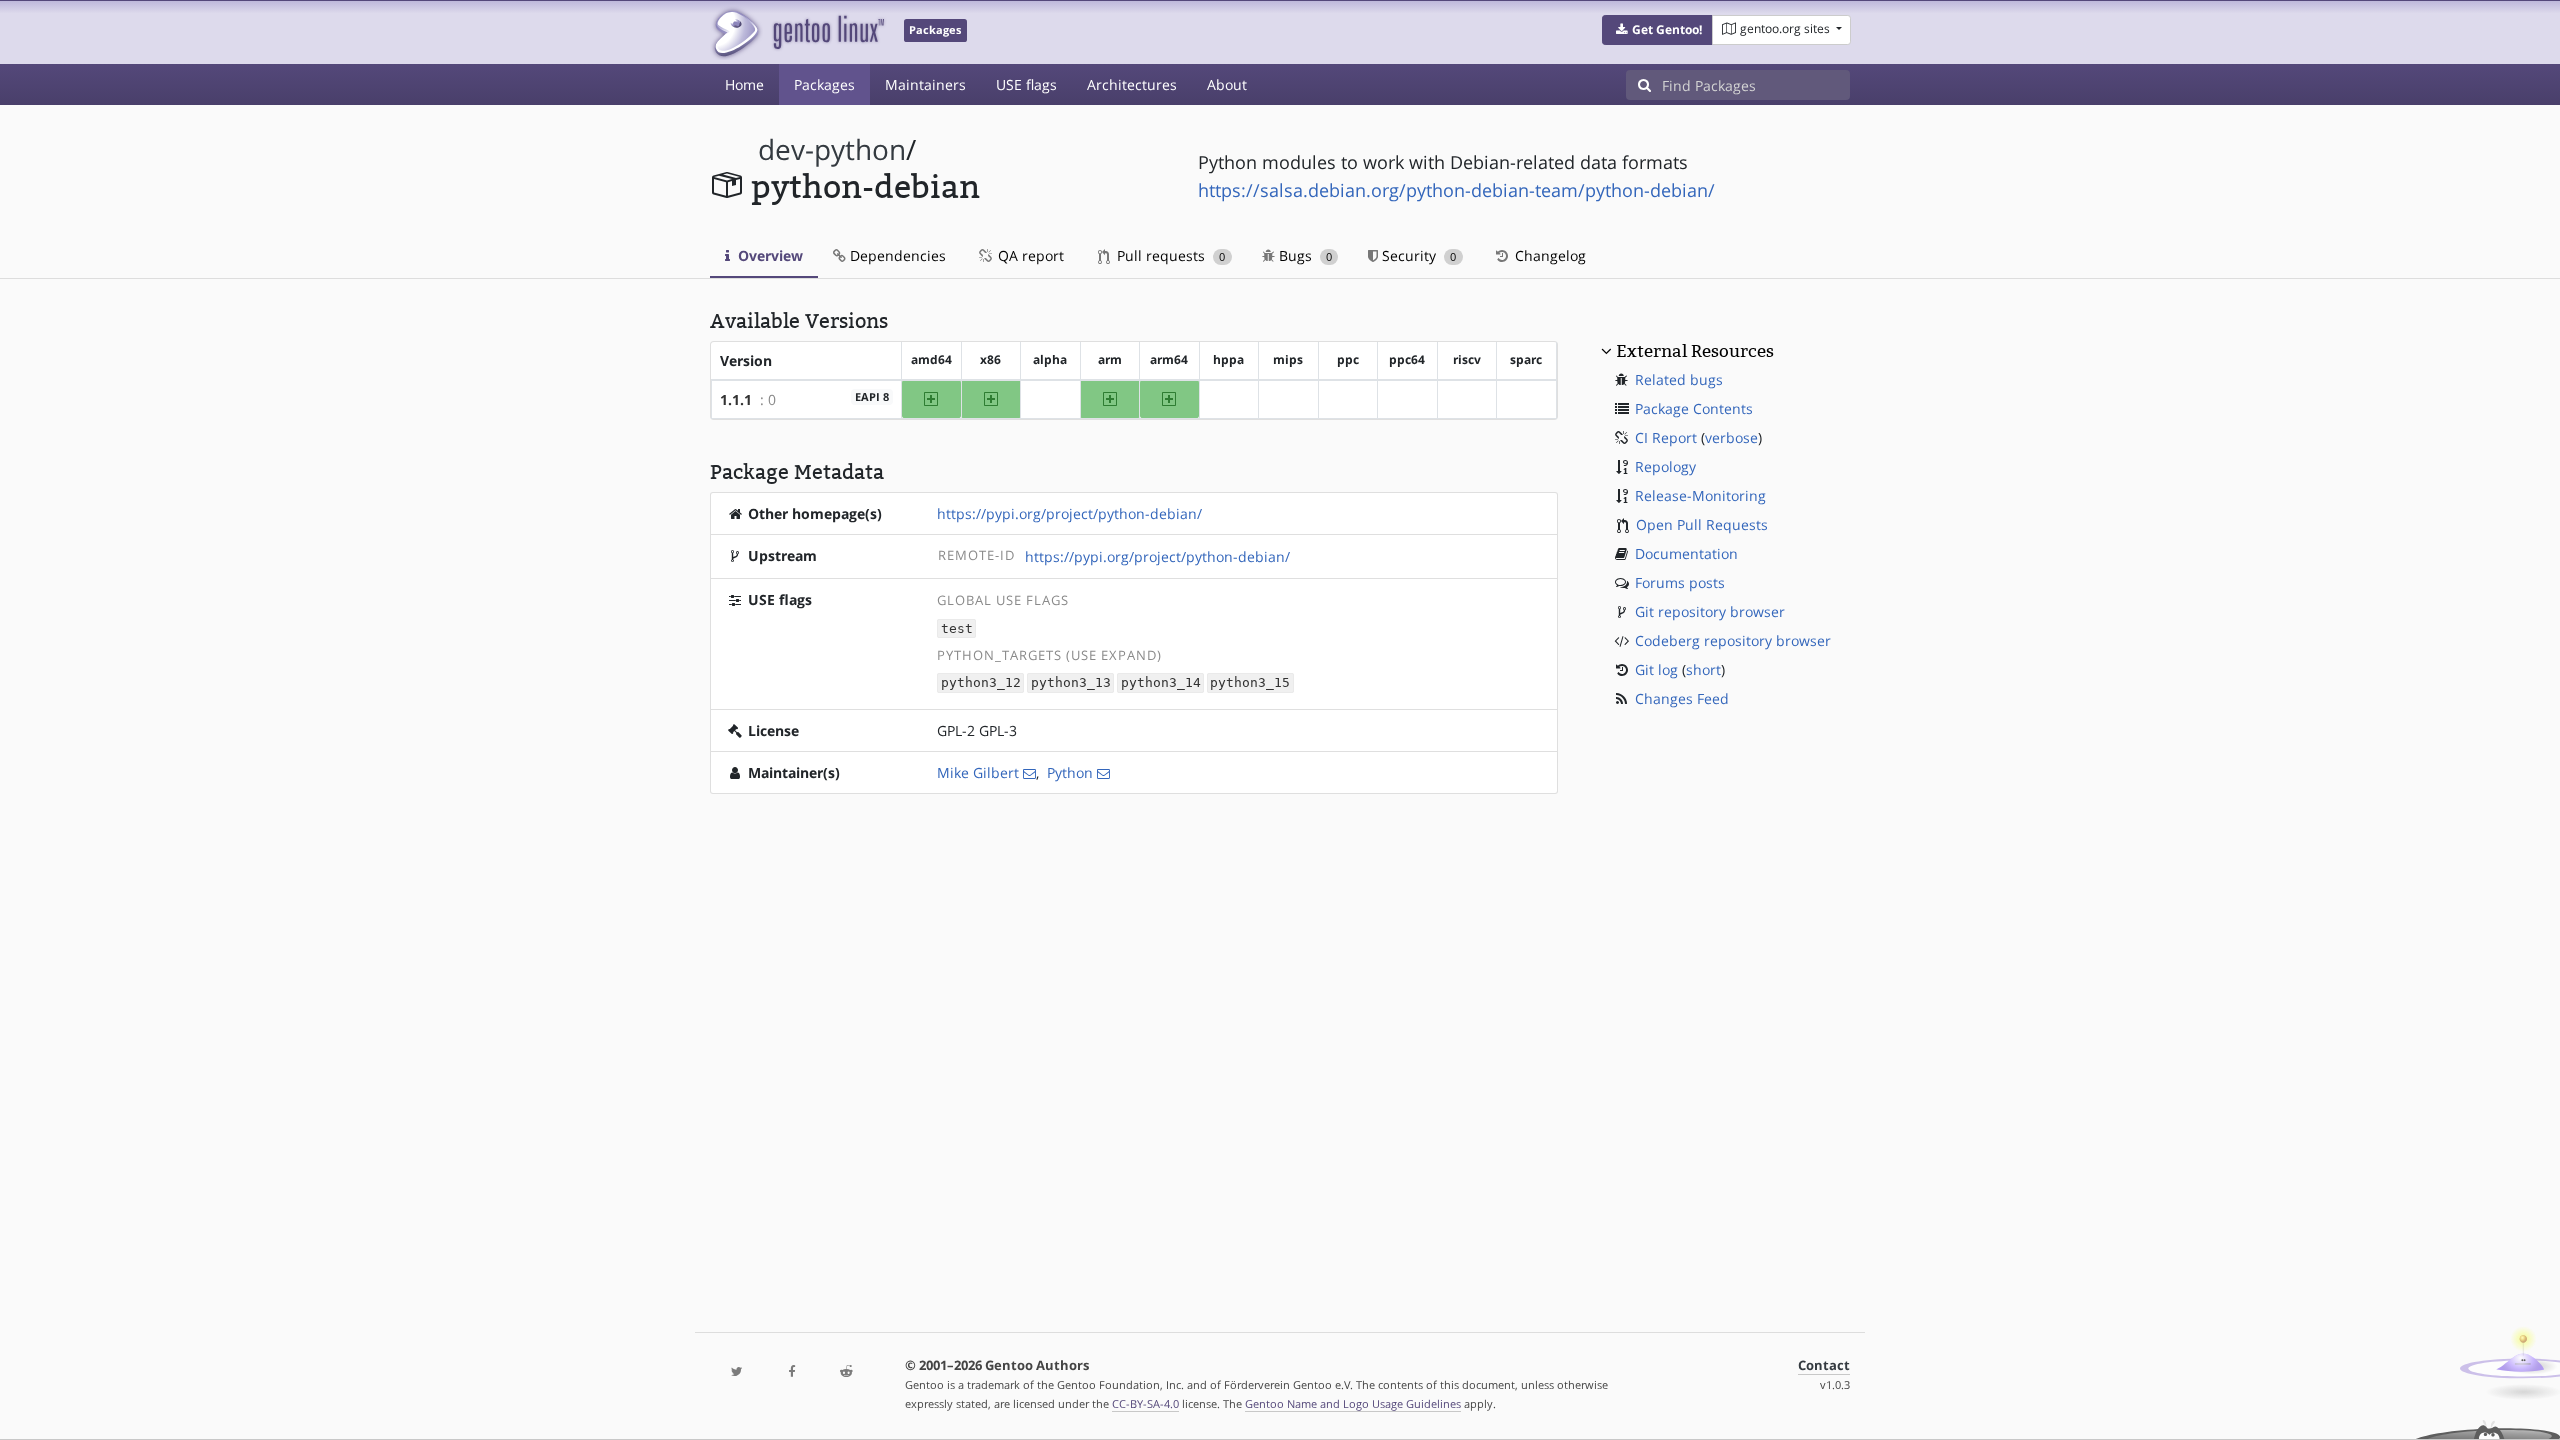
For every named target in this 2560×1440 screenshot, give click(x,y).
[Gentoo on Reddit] (846, 1372)
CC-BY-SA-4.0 (1145, 1403)
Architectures (1132, 84)
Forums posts (1680, 582)
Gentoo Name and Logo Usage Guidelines (1353, 1403)
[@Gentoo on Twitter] (737, 1372)
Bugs (1303, 255)
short (1703, 669)
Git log (1656, 669)
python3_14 (1161, 683)
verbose (1731, 437)
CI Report (1666, 437)
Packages (824, 84)
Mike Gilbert (978, 772)
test (957, 628)
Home (744, 84)
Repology (1665, 466)
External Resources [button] (1695, 351)
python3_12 (981, 683)
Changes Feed (1682, 698)
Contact (1824, 1365)
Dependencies (896, 255)
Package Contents (1694, 408)
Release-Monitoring (1700, 495)
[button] (1657, 30)
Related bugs (1679, 379)
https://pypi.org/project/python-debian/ (1069, 513)
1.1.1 (736, 399)
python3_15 (1250, 683)
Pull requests (1169, 255)
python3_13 (1071, 683)
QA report (1029, 255)
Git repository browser (1710, 611)
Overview (768, 255)
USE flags (1026, 84)
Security (1417, 255)
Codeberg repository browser (1733, 640)
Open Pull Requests (1702, 524)
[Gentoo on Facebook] (791, 1372)
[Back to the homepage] (797, 32)
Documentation (1686, 553)
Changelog (1548, 255)
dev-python (832, 149)
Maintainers (925, 84)
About (1227, 84)
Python (1070, 772)
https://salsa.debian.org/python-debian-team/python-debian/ (1456, 190)
